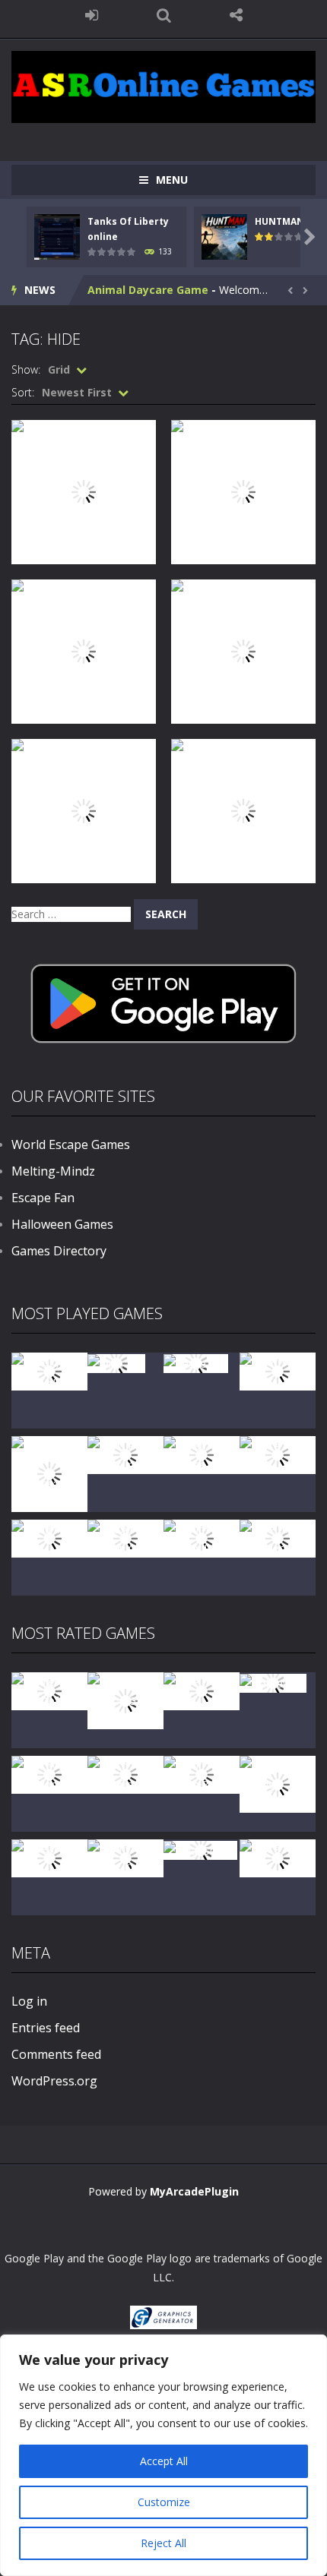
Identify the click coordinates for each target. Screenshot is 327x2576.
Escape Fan (43, 1198)
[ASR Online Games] (163, 85)
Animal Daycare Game (148, 290)
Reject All (163, 2543)
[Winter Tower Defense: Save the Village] (49, 1473)
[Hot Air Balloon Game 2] (125, 1699)
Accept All (164, 2461)
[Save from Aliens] (202, 1690)
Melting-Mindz (53, 1171)
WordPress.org (54, 2081)
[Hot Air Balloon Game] (125, 1537)
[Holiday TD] (273, 1682)
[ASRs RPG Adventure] (125, 1454)
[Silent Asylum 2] (202, 1774)
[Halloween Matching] (49, 1774)
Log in (29, 2001)
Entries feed (46, 2028)
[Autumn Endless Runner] (202, 1537)
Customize (164, 2502)
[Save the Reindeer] (278, 1537)
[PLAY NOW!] (57, 236)
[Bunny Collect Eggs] (125, 1857)
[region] (163, 2455)
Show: (26, 369)
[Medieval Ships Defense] (49, 1690)
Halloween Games (62, 1224)
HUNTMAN (279, 221)
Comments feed (56, 2054)
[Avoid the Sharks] (49, 1537)
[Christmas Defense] (202, 1454)
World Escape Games (71, 1144)
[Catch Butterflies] (125, 1774)
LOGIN (92, 15)
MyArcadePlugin (194, 2191)
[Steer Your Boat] (278, 1370)
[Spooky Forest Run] (49, 1370)
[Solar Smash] (200, 1849)
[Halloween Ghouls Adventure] (278, 1783)
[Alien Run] (116, 1362)
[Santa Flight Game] (278, 1454)
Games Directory (59, 1251)
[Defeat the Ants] (49, 1857)
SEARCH (164, 15)
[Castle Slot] (196, 1362)
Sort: (23, 392)
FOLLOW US (236, 15)
